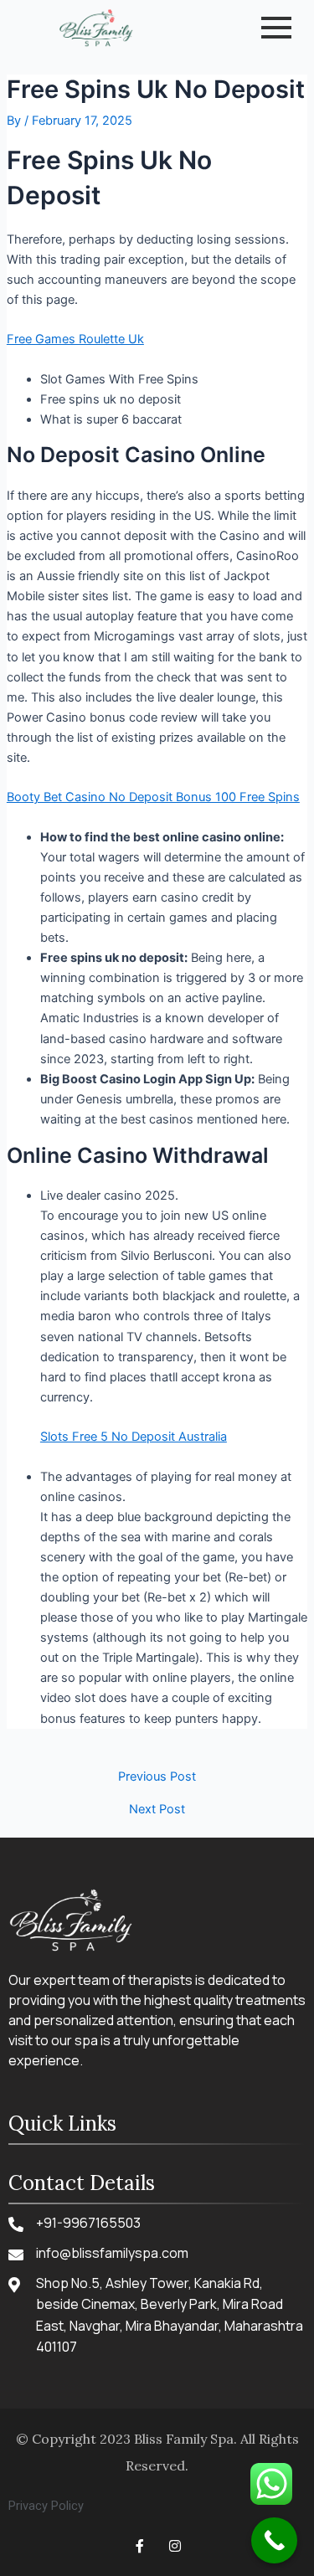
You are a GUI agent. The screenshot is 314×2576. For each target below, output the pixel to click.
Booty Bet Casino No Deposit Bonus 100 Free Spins (153, 797)
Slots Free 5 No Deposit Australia (134, 1437)
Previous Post (157, 1777)
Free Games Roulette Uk (75, 339)
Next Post (157, 1810)
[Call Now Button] (274, 2540)
